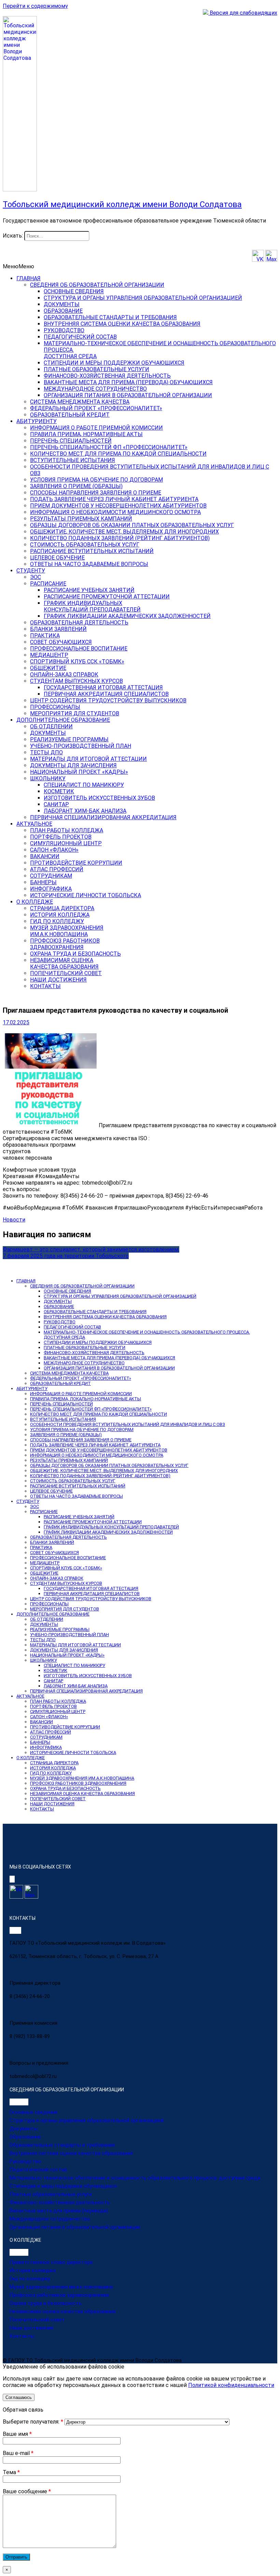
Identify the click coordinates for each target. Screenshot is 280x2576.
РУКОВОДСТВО (64, 330)
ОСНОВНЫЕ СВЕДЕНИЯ (74, 291)
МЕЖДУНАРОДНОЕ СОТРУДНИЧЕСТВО (95, 389)
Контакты (22, 2336)
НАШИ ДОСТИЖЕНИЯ (58, 980)
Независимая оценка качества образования (62, 2311)
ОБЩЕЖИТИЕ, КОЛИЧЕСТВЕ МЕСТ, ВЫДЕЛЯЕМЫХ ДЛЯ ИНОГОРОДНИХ (124, 532)
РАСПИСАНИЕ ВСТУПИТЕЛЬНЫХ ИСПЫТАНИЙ (92, 551)
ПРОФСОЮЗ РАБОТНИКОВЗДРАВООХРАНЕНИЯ (65, 944)
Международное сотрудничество (50, 2219)
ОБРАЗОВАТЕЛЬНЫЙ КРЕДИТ (70, 415)
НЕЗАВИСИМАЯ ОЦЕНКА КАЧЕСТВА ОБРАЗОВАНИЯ (82, 1793)
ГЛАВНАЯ (29, 278)
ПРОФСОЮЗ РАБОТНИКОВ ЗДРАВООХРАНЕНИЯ (78, 1783)
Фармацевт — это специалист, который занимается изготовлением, (91, 1249)
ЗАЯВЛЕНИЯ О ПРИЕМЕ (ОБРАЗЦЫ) (76, 486)
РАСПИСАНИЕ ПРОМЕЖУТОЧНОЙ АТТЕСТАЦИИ (107, 597)
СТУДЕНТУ (31, 571)
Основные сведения (33, 2112)
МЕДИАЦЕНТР (49, 655)
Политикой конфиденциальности (231, 2385)
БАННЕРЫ (43, 882)
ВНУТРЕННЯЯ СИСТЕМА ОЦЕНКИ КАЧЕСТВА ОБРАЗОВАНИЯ (122, 324)
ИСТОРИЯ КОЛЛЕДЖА (60, 915)
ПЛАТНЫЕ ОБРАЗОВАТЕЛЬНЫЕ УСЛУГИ (96, 369)
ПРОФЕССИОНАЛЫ (55, 707)
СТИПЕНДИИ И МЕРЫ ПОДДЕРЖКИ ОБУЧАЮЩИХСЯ (114, 363)
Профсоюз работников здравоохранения (59, 2295)
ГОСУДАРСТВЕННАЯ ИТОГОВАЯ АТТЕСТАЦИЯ (103, 687)
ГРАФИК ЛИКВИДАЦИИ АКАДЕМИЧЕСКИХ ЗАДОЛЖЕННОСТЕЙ (127, 616)
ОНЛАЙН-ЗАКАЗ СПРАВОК (64, 675)
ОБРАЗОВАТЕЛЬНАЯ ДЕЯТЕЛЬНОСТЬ (79, 623)
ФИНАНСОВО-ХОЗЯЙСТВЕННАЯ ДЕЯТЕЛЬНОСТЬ (107, 376)
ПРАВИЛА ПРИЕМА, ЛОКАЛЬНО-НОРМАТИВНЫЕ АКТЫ (86, 1399)
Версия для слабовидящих (243, 13)
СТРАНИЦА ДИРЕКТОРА (62, 908)
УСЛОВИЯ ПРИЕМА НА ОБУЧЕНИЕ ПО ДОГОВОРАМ (96, 480)
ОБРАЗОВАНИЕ (63, 311)
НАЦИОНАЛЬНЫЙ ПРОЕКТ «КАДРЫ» (79, 772)
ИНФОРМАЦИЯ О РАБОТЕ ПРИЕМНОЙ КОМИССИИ (96, 428)
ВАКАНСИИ (45, 856)
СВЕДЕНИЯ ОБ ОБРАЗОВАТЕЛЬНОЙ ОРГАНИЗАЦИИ (97, 285)
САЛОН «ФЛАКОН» (54, 850)
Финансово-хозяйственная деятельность (60, 2202)
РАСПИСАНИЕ (48, 584)
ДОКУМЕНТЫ (62, 304)
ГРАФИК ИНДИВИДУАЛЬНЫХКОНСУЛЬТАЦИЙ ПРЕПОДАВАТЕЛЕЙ (92, 606)
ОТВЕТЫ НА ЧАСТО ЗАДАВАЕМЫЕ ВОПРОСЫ (89, 564)
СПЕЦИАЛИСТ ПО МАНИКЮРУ (84, 785)
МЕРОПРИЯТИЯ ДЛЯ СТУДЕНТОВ (75, 713)
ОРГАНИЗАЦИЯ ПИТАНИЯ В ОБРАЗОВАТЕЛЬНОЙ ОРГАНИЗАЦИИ (128, 395)
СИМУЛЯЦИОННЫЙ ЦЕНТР (66, 843)
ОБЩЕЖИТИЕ (48, 668)
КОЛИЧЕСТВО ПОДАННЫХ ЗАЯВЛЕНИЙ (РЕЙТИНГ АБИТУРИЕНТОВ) (120, 538)
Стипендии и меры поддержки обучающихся (63, 2186)
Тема (11, 2472)
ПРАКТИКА (45, 636)
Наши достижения (31, 2328)
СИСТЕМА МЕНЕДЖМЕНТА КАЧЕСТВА (80, 402)
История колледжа (33, 2270)
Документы (24, 2129)
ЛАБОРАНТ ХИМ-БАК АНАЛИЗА (85, 811)
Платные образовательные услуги (51, 2194)
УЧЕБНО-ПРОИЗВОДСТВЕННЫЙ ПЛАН (81, 746)
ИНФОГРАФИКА (51, 889)
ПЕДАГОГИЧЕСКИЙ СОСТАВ (80, 337)
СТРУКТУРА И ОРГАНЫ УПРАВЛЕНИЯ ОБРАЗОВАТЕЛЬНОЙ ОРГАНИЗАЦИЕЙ (143, 298)
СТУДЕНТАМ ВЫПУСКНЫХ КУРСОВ (76, 681)
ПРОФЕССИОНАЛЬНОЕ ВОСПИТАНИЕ (79, 649)
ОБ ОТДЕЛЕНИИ (51, 726)
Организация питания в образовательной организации (75, 2227)
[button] (18, 266)
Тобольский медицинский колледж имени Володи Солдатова (122, 204)
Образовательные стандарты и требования (62, 2145)
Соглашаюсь (19, 2397)
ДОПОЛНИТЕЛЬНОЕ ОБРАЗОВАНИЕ (63, 720)
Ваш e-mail (18, 2453)
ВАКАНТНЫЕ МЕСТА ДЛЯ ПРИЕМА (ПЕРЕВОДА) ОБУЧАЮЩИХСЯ (128, 382)
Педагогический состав (38, 2170)
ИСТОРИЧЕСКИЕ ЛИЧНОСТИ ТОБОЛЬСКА (86, 895)
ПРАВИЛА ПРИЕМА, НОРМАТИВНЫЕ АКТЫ (86, 434)
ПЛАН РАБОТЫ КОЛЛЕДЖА (67, 830)
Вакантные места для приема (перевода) (59, 2211)
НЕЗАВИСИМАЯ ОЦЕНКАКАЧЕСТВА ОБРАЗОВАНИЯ (64, 963)
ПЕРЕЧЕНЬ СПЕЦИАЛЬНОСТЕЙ (71, 441)
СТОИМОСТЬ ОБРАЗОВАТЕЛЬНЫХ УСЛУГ (85, 545)
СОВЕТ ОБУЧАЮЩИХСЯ (61, 642)
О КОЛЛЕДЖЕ (35, 902)
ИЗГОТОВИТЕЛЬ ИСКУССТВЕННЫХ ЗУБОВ (99, 798)
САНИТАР (56, 804)
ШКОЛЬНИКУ (48, 778)
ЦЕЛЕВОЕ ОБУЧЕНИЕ (57, 558)
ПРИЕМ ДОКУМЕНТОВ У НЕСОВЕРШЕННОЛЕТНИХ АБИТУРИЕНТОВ (118, 506)
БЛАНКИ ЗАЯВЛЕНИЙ (58, 629)
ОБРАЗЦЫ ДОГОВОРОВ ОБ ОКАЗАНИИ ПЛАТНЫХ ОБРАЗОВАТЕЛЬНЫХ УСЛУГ (132, 525)
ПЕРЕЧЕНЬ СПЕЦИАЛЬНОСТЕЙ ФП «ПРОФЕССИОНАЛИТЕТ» (109, 447)
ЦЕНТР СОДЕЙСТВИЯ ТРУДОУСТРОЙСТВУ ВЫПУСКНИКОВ (108, 700)
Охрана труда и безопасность (46, 2303)
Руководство (25, 2161)
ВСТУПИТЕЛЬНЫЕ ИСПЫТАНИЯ (73, 460)
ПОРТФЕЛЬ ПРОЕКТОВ (61, 837)
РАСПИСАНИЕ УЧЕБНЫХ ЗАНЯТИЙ (89, 590)
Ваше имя (17, 2434)
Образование (25, 2137)
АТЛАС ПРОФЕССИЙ (57, 869)
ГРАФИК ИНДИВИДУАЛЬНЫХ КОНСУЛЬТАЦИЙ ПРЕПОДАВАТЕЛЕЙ (111, 1527)
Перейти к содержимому (35, 6)
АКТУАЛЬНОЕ (34, 824)
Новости (14, 1220)
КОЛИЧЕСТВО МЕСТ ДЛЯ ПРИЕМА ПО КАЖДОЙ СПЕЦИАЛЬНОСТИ (118, 454)
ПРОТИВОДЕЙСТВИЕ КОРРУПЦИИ (76, 863)
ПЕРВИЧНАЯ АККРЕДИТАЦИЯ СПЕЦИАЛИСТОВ (106, 694)
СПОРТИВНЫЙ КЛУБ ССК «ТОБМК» (77, 662)
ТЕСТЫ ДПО (46, 752)
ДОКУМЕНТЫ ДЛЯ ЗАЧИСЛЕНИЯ (73, 765)
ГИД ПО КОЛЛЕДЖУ (57, 921)
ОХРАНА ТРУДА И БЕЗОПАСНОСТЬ (75, 954)
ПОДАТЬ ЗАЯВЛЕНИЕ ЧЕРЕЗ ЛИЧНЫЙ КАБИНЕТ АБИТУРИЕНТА (114, 499)
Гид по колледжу (30, 2279)
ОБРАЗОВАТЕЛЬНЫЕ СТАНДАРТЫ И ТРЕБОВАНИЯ (110, 317)
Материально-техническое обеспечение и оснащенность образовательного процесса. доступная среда (135, 2178)
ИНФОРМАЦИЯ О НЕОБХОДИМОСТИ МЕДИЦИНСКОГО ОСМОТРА (115, 512)
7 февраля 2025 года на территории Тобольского (66, 1256)
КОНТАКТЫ (45, 986)
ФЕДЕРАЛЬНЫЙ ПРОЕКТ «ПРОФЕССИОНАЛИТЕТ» (96, 408)
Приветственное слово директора (51, 2262)
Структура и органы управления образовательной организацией (87, 2120)
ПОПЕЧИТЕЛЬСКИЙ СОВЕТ (66, 973)
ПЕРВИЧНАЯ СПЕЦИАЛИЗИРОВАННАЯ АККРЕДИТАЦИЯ (103, 817)
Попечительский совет (37, 2320)
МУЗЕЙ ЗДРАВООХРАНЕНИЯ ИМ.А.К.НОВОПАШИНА (82, 1778)
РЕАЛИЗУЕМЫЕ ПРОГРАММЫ (69, 739)
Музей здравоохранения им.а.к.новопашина (61, 2287)
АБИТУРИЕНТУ (37, 421)
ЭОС (36, 577)
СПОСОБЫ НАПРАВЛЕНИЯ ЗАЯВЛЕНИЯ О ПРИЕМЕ (96, 493)
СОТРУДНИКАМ (51, 876)
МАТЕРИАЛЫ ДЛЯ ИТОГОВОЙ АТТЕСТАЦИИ (88, 759)
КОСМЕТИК (59, 791)
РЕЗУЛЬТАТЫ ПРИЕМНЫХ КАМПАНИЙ (81, 519)
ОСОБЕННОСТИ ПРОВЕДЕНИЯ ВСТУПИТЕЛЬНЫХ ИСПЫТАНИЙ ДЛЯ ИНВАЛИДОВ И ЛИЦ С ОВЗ (128, 1424)
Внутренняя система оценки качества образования (71, 2153)
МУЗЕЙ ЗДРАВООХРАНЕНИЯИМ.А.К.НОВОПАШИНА (67, 931)
